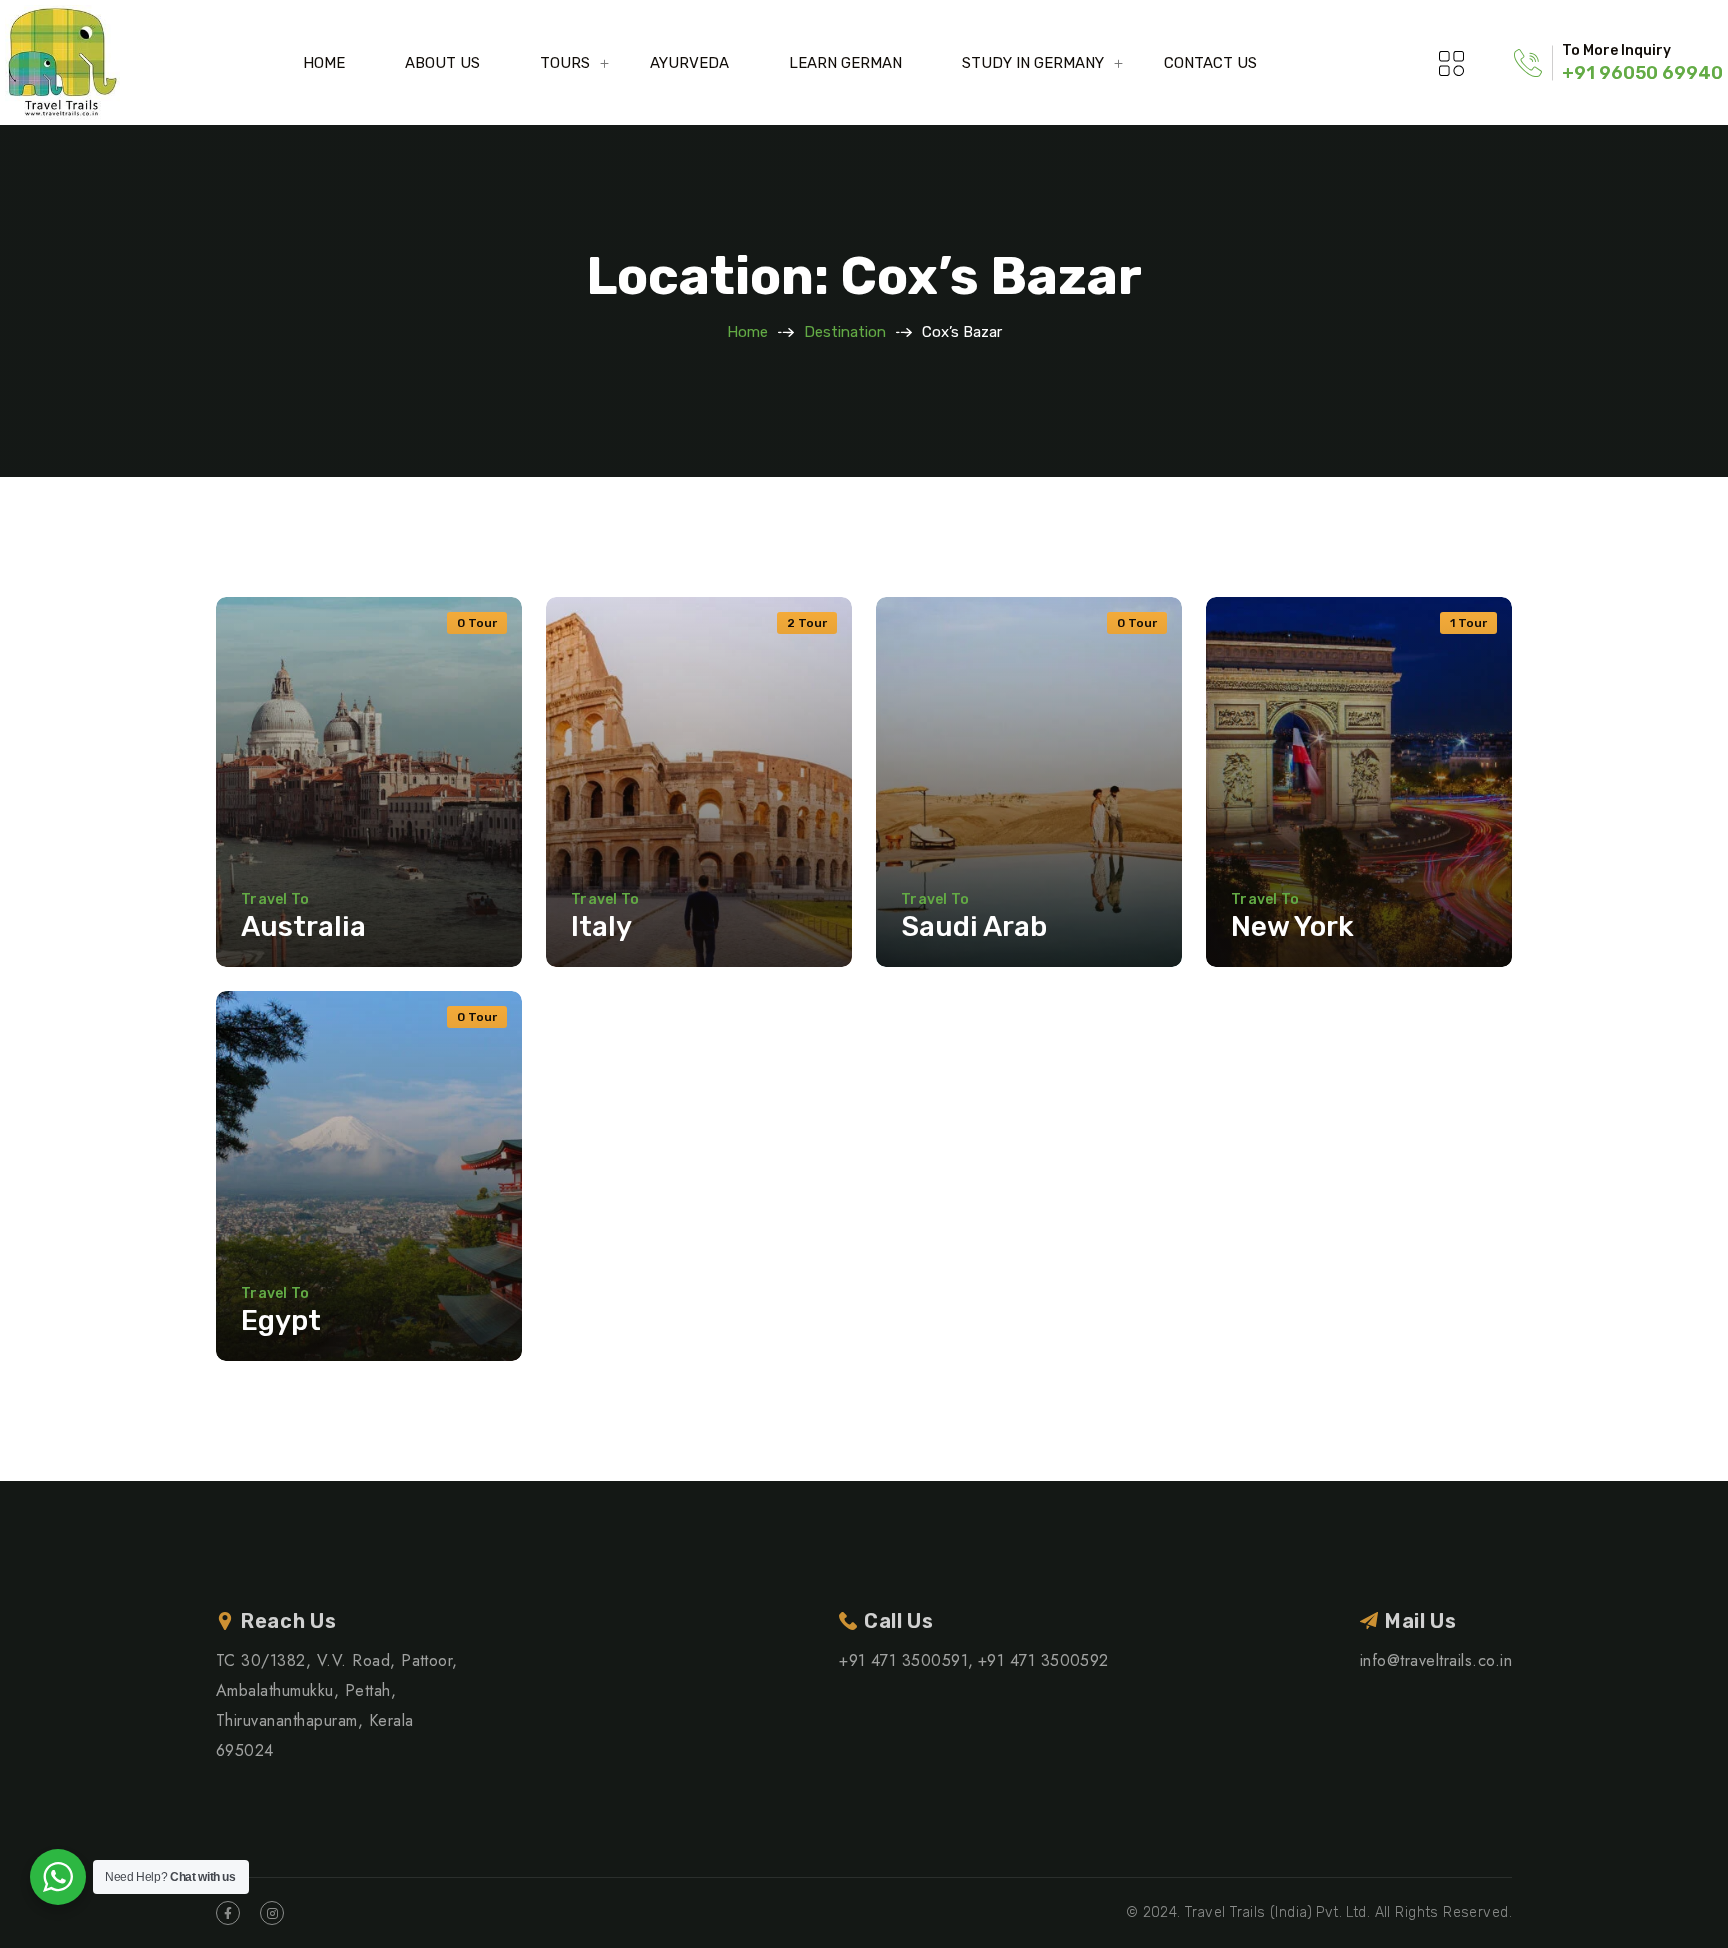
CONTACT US (1210, 63)
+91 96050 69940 (1642, 73)
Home (747, 332)
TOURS (565, 63)
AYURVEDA (689, 63)
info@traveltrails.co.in (1436, 1660)
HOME (324, 63)
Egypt (281, 1320)
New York (1292, 926)
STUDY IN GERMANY (1033, 63)
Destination (845, 332)
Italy (601, 926)
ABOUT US (442, 63)
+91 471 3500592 (1043, 1660)
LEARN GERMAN (845, 63)
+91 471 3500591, (906, 1660)
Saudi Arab (974, 926)
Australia (303, 926)
